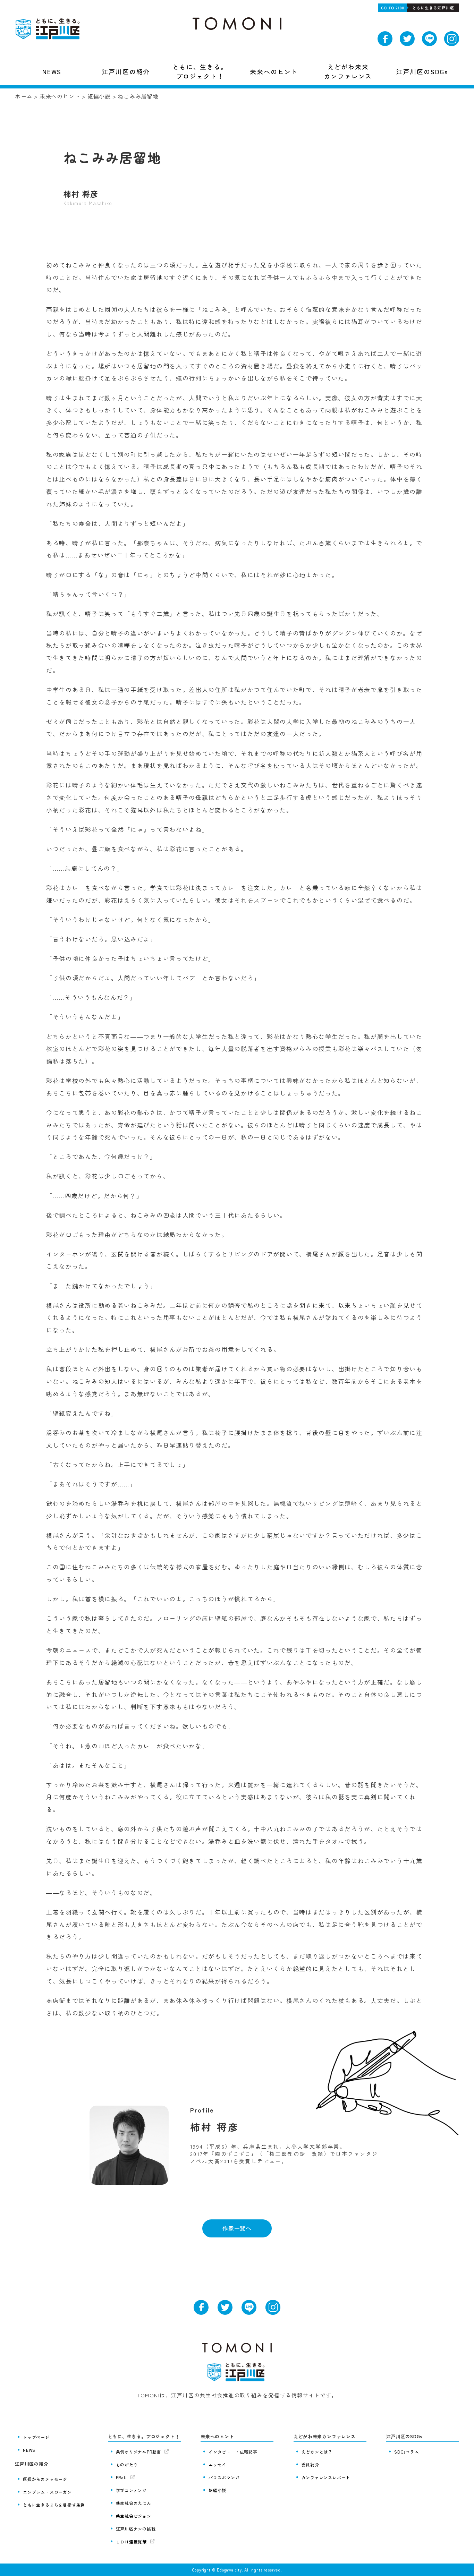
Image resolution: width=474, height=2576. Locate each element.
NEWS (29, 2450)
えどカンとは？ (317, 2452)
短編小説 (99, 96)
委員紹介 (310, 2464)
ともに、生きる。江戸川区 (49, 29)
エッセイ (217, 2464)
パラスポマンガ (224, 2477)
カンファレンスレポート (326, 2477)
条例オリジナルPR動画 (139, 2452)
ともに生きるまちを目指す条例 (54, 2505)
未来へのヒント (60, 96)
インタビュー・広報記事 (233, 2452)
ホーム (24, 96)
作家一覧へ (237, 2228)
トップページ (36, 2437)
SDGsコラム (407, 2452)
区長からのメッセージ (45, 2479)
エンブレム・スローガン (47, 2492)
